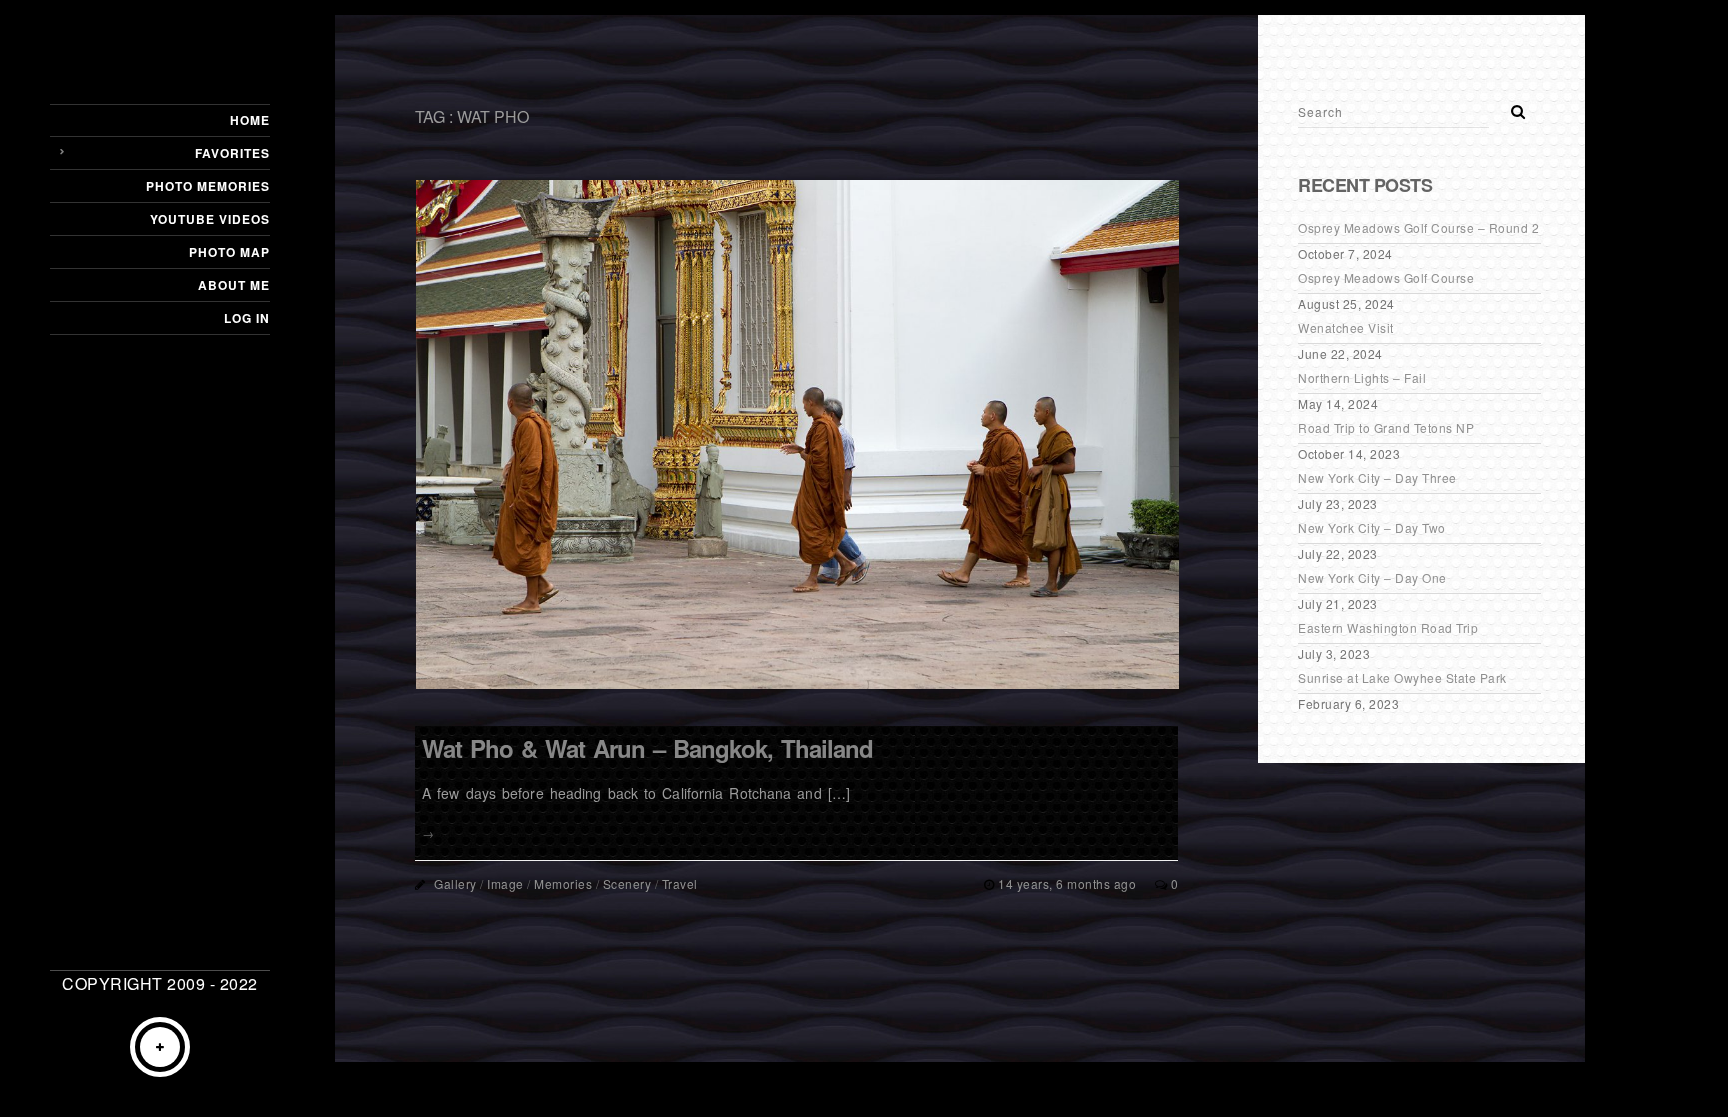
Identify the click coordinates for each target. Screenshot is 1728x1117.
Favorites (232, 153)
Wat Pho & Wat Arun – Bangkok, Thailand (647, 748)
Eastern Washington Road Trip (1388, 627)
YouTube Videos (210, 219)
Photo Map (229, 252)
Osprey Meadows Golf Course (1386, 277)
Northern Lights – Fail (1362, 377)
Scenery (627, 883)
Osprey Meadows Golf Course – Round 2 (1418, 227)
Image (505, 883)
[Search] (1511, 106)
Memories (563, 883)
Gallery (455, 883)
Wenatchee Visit (1346, 327)
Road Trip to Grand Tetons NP (1386, 427)
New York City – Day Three (1377, 477)
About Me (234, 285)
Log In (247, 318)
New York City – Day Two (1372, 527)
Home (250, 120)
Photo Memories (208, 186)
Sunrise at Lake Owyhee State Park (1402, 677)
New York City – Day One (1372, 577)
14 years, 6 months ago (1069, 883)
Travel (680, 883)
